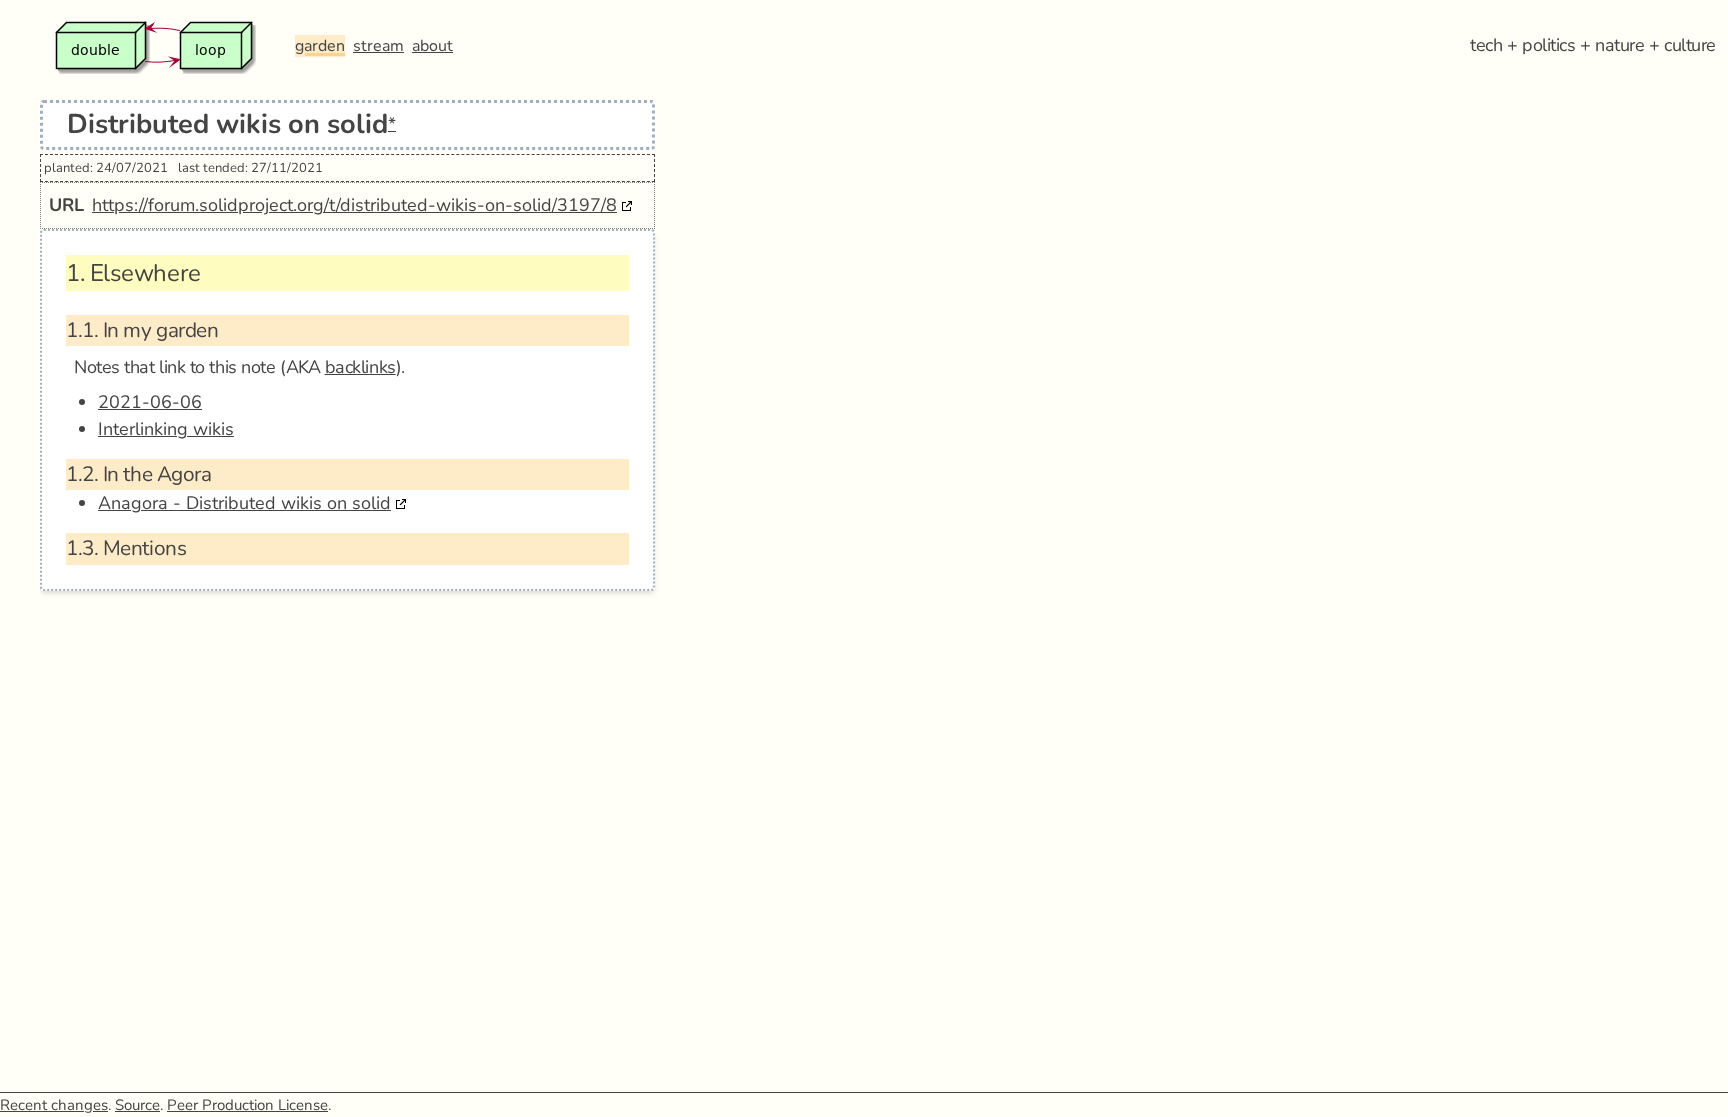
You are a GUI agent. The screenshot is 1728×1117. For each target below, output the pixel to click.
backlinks (360, 367)
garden (320, 46)
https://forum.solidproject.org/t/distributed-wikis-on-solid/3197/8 (354, 205)
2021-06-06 (150, 402)
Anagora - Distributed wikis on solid (244, 503)
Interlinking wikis (166, 429)
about (432, 46)
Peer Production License (247, 1105)
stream (378, 46)
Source (137, 1105)
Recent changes (54, 1105)
